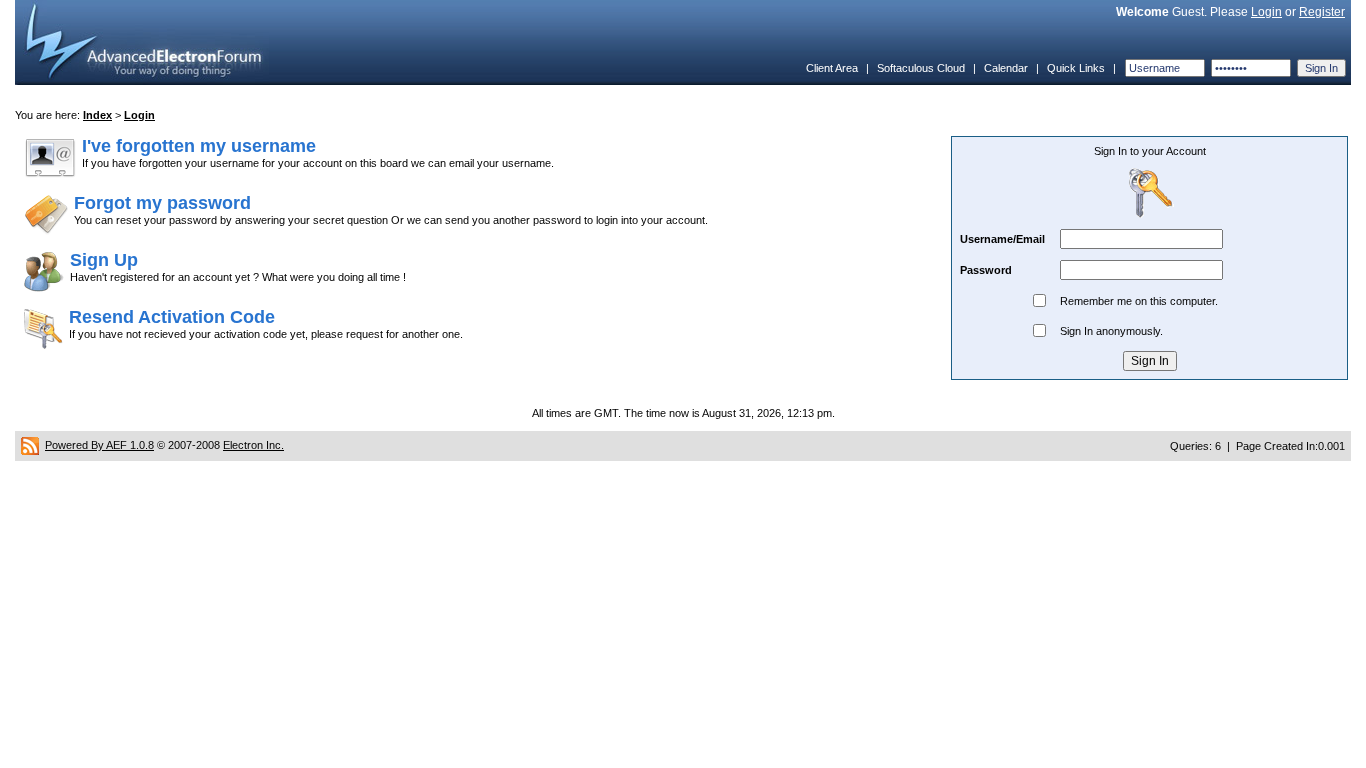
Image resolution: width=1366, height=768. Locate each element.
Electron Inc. (253, 445)
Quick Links (1076, 68)
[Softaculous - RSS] (30, 445)
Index (97, 115)
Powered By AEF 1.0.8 (99, 445)
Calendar (1006, 68)
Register (1322, 12)
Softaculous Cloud (921, 68)
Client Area (832, 68)
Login (1266, 12)
